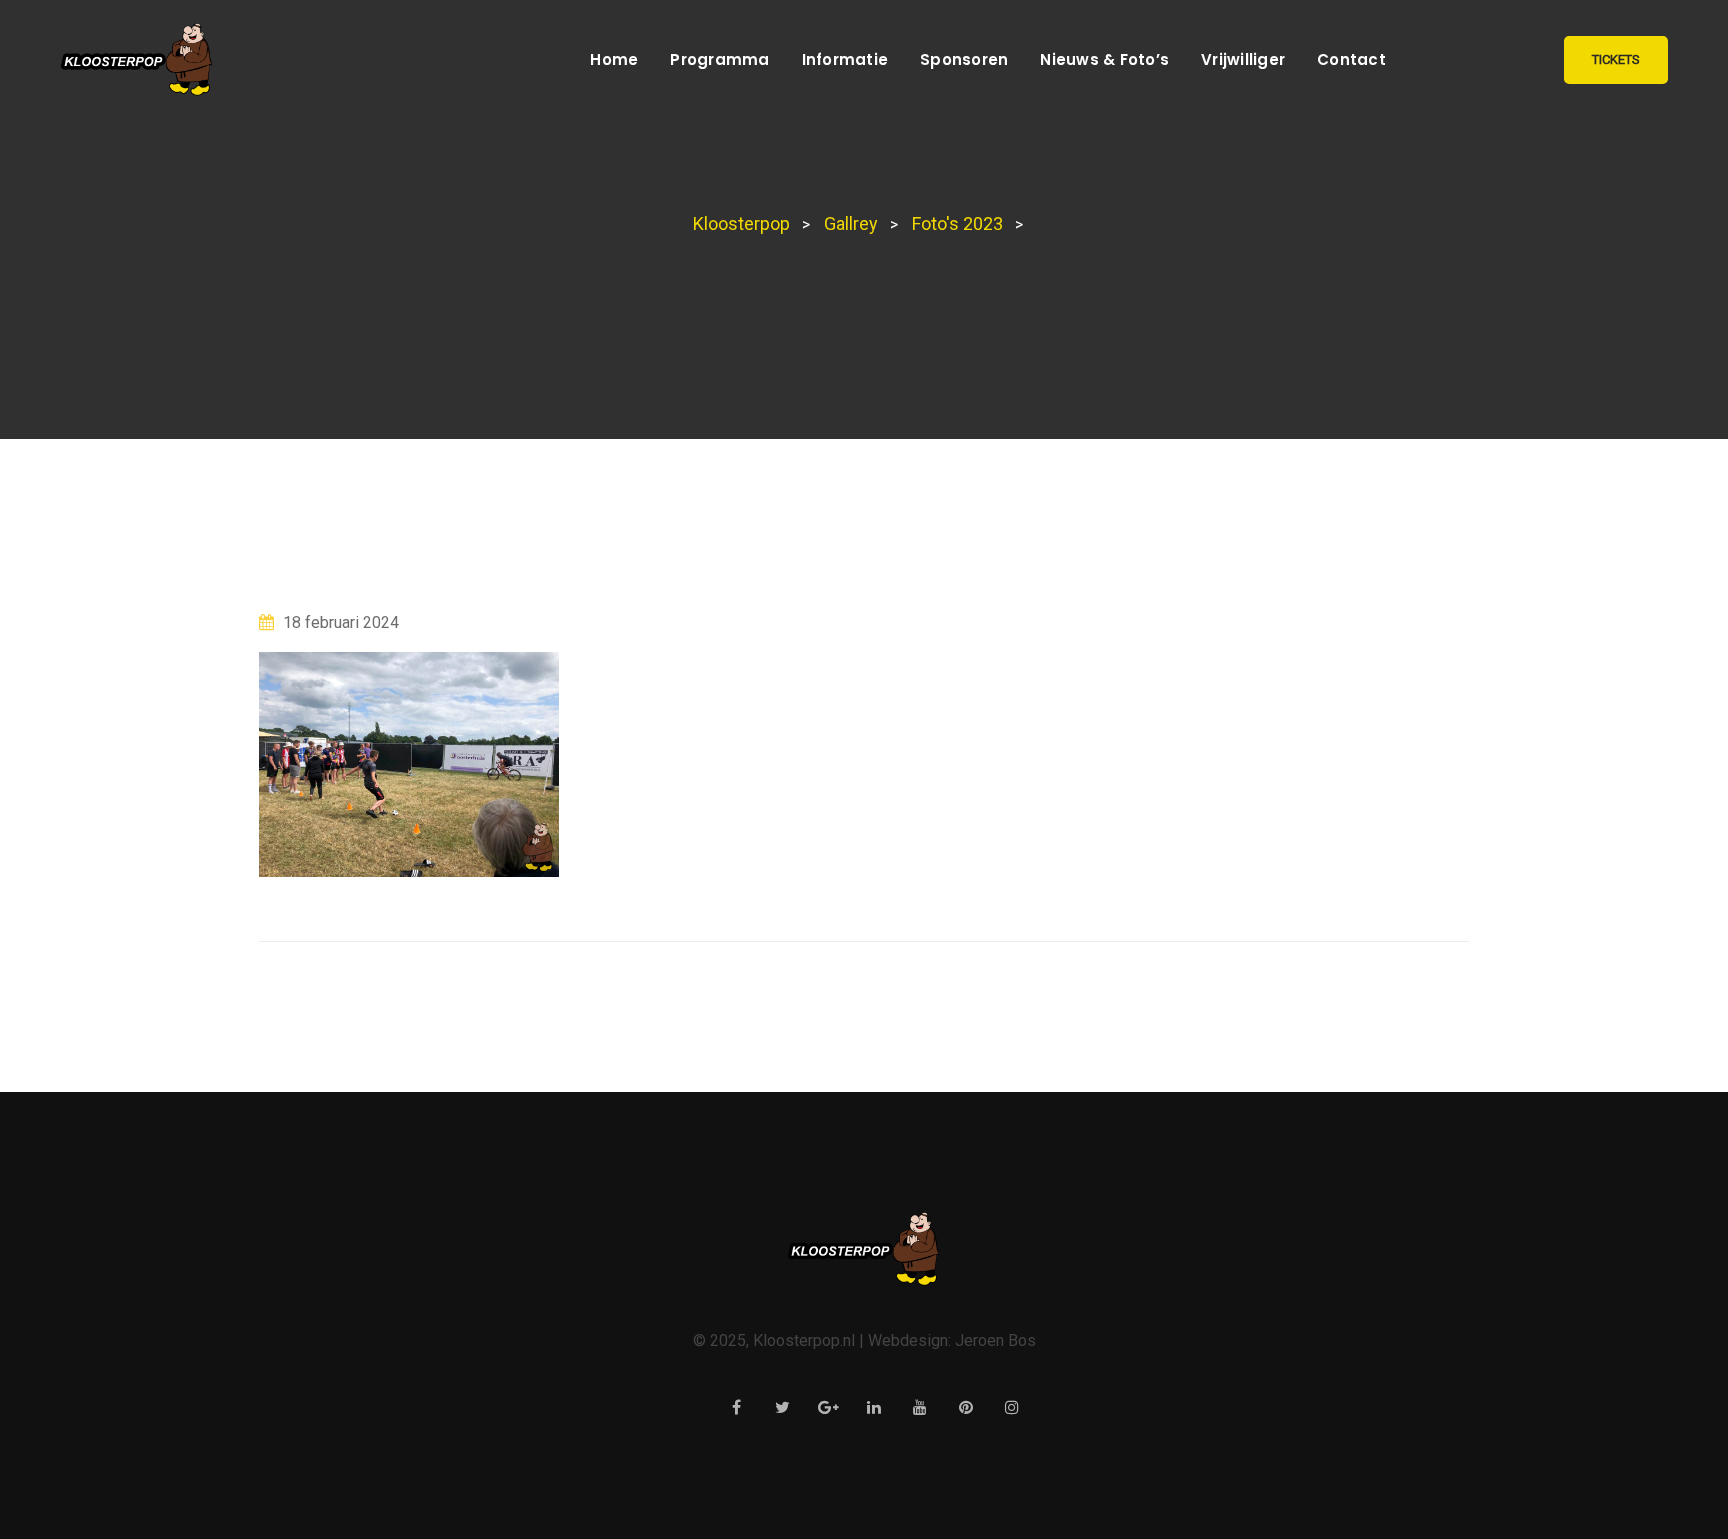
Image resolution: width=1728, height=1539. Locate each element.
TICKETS (1616, 59)
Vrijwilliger (1243, 59)
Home (614, 59)
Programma (719, 59)
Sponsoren (964, 59)
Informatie (845, 59)
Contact (1351, 59)
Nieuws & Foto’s (1104, 59)
